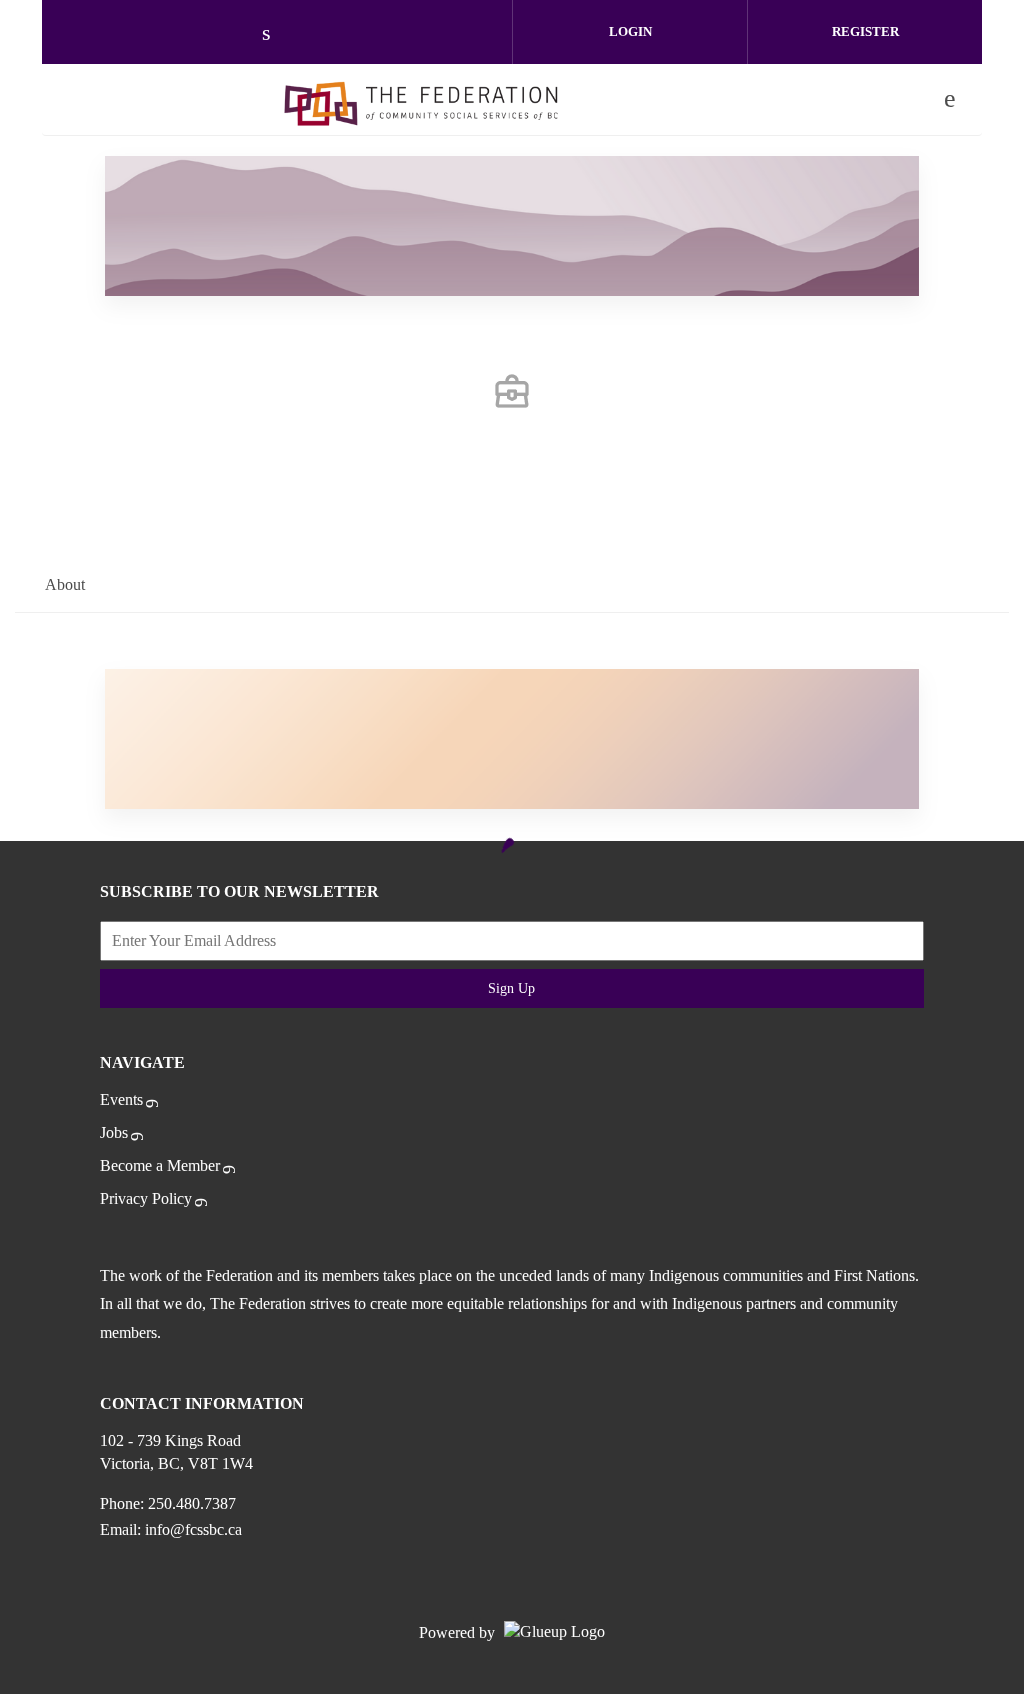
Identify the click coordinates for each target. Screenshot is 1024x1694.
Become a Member (160, 1165)
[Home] (421, 99)
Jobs (114, 1132)
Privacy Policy (146, 1198)
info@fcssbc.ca (193, 1529)
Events (121, 1099)
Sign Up (511, 988)
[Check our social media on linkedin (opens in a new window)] (277, 34)
